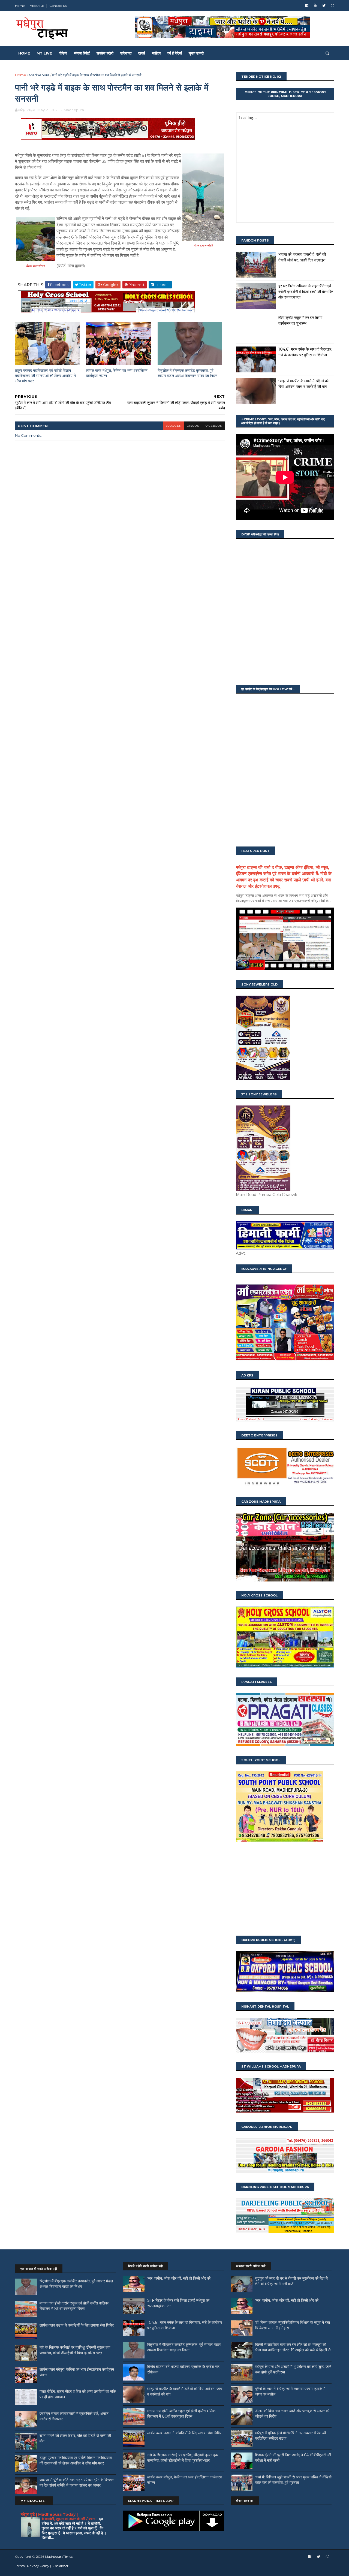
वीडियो (63, 53)
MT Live (44, 53)
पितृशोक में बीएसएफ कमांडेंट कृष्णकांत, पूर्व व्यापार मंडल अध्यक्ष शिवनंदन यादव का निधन (187, 373)
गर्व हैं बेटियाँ (175, 53)
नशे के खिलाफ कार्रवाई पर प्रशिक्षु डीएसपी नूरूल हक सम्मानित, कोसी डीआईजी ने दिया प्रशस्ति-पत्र (75, 2350)
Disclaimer (60, 2566)
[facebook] (307, 6)
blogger (173, 426)
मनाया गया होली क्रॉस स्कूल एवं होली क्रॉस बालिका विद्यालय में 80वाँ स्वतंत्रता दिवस (74, 2306)
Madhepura (39, 75)
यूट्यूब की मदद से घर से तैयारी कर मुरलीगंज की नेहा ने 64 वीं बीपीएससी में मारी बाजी (291, 2281)
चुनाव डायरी (196, 53)
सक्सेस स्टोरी (105, 53)
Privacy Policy (38, 2566)
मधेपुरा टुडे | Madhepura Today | (49, 2514)
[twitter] (324, 6)
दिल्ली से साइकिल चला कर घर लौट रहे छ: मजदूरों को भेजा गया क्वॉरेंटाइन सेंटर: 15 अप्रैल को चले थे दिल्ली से (293, 2347)
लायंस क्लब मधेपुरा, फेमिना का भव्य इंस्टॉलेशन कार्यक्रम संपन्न (117, 373)
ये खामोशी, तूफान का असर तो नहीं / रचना (69, 2519)
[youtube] (315, 6)
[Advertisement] (285, 1889)
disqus (193, 426)
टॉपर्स (142, 53)
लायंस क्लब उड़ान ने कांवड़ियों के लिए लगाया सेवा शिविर (77, 2325)
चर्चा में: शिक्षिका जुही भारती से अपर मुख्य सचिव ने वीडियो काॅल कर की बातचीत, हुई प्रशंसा (293, 2480)
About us (37, 6)
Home (20, 6)
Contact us (58, 6)
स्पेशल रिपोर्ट (82, 53)
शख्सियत (126, 53)
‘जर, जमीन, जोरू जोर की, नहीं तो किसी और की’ (179, 2278)
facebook (213, 426)
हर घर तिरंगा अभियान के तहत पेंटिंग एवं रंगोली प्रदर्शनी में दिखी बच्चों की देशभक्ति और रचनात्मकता (306, 292)
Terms (20, 2566)
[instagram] (333, 6)
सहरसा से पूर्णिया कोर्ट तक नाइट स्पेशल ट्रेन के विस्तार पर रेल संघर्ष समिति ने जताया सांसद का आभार (77, 2482)
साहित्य (156, 53)
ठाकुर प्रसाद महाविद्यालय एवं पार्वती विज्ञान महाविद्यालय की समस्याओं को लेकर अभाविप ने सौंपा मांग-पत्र (45, 376)
